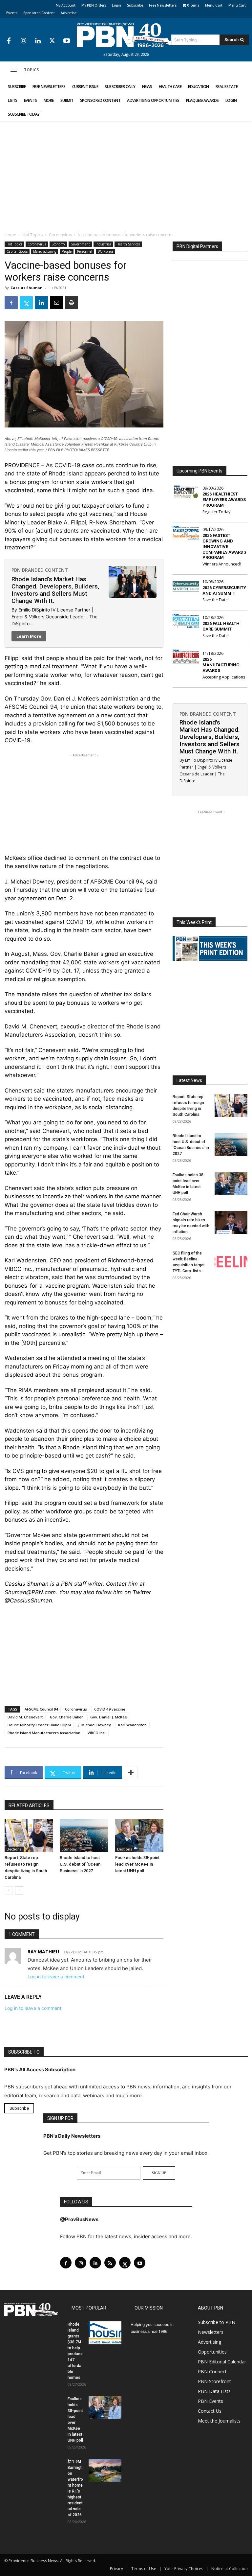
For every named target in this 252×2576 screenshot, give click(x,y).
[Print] (72, 303)
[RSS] (110, 2263)
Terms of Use (144, 2569)
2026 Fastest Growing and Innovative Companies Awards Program (224, 547)
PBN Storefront (214, 2381)
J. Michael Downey (94, 1725)
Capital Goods (17, 251)
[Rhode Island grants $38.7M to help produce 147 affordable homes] (105, 2333)
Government (80, 244)
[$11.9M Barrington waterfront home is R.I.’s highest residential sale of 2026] (105, 2470)
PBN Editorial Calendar (222, 2362)
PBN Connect (212, 2371)
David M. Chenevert (25, 1717)
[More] (131, 1773)
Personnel (85, 251)
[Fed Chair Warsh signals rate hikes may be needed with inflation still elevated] (231, 1223)
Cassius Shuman (27, 288)
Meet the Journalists (219, 2421)
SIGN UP (159, 2173)
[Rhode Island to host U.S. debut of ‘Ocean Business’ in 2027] (84, 1836)
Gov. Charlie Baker (66, 1717)
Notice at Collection (230, 2569)
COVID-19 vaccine (110, 1709)
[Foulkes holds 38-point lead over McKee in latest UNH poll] (139, 1836)
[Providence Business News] (126, 35)
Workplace (105, 251)
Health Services (128, 244)
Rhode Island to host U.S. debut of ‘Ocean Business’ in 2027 (80, 1864)
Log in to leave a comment (56, 1977)
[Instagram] (23, 41)
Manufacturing (45, 251)
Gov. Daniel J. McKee (109, 1717)
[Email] (56, 303)
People (67, 251)
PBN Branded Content (40, 570)
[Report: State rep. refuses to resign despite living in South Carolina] (29, 1836)
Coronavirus (60, 235)
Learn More (29, 636)
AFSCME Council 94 (41, 1709)
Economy (58, 244)
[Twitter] (52, 41)
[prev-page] (9, 1890)
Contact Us (210, 2411)
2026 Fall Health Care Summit (221, 626)
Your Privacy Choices (184, 2569)
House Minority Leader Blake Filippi (39, 1725)
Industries (103, 244)
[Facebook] (9, 41)
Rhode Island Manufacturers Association (44, 1733)
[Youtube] (67, 41)
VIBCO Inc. (97, 1733)
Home (10, 235)
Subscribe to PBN (217, 2322)
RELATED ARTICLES (29, 1805)
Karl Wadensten (132, 1725)
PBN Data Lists (214, 2391)
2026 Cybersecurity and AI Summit (224, 590)
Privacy (116, 2569)
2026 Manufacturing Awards (221, 665)
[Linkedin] (38, 41)
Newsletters (211, 2332)
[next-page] (19, 1890)
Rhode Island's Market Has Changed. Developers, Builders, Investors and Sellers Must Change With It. (55, 590)
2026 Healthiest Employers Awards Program (224, 500)
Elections (14, 1849)
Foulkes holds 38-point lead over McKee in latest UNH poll (137, 1864)
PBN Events (210, 2401)
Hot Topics (32, 235)
